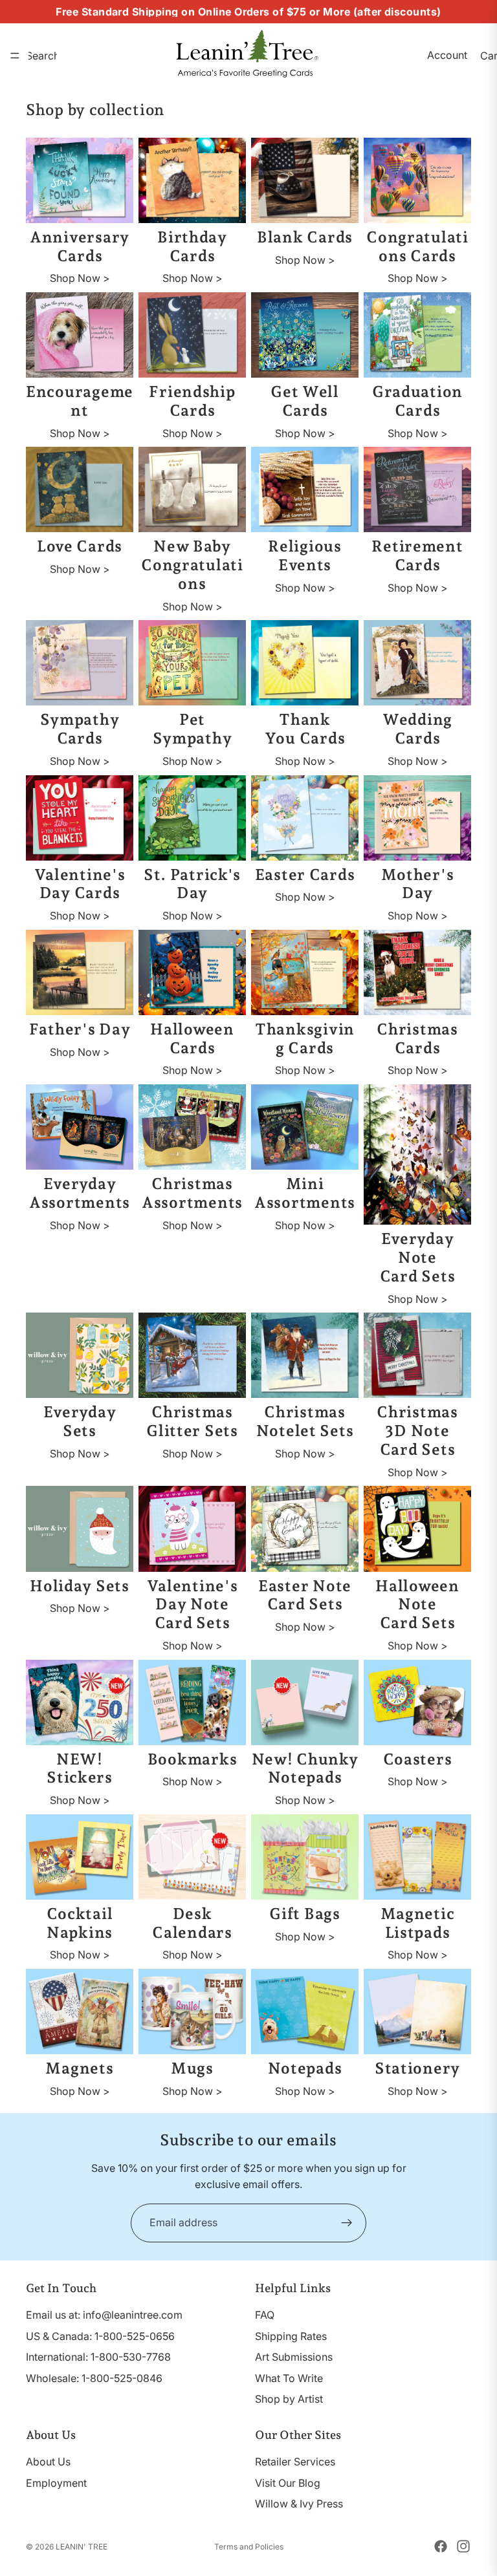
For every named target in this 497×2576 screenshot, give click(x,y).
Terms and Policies (249, 2547)
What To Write (289, 2377)
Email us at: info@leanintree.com (104, 2315)
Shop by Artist (289, 2399)
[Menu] (15, 56)
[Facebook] (441, 2546)
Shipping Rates (291, 2335)
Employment (56, 2482)
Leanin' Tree (82, 2547)
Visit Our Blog (288, 2482)
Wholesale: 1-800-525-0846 (94, 2377)
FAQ (265, 2315)
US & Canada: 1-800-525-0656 (100, 2335)
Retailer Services (295, 2462)
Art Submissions (294, 2357)
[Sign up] (347, 2223)
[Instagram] (463, 2546)
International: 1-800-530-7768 (98, 2357)
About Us (48, 2462)
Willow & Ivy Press (299, 2504)
